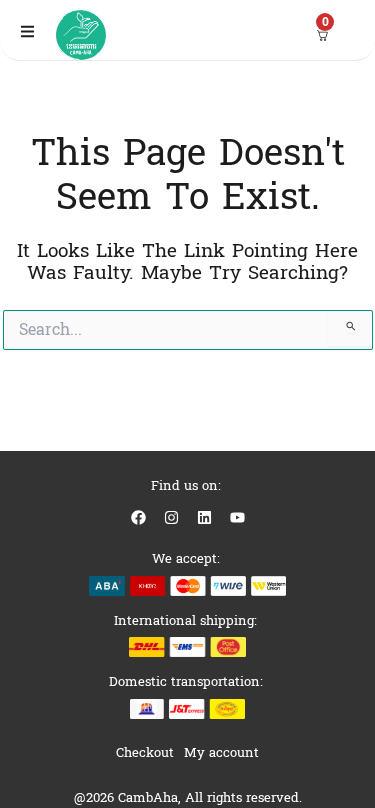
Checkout (145, 752)
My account (221, 752)
